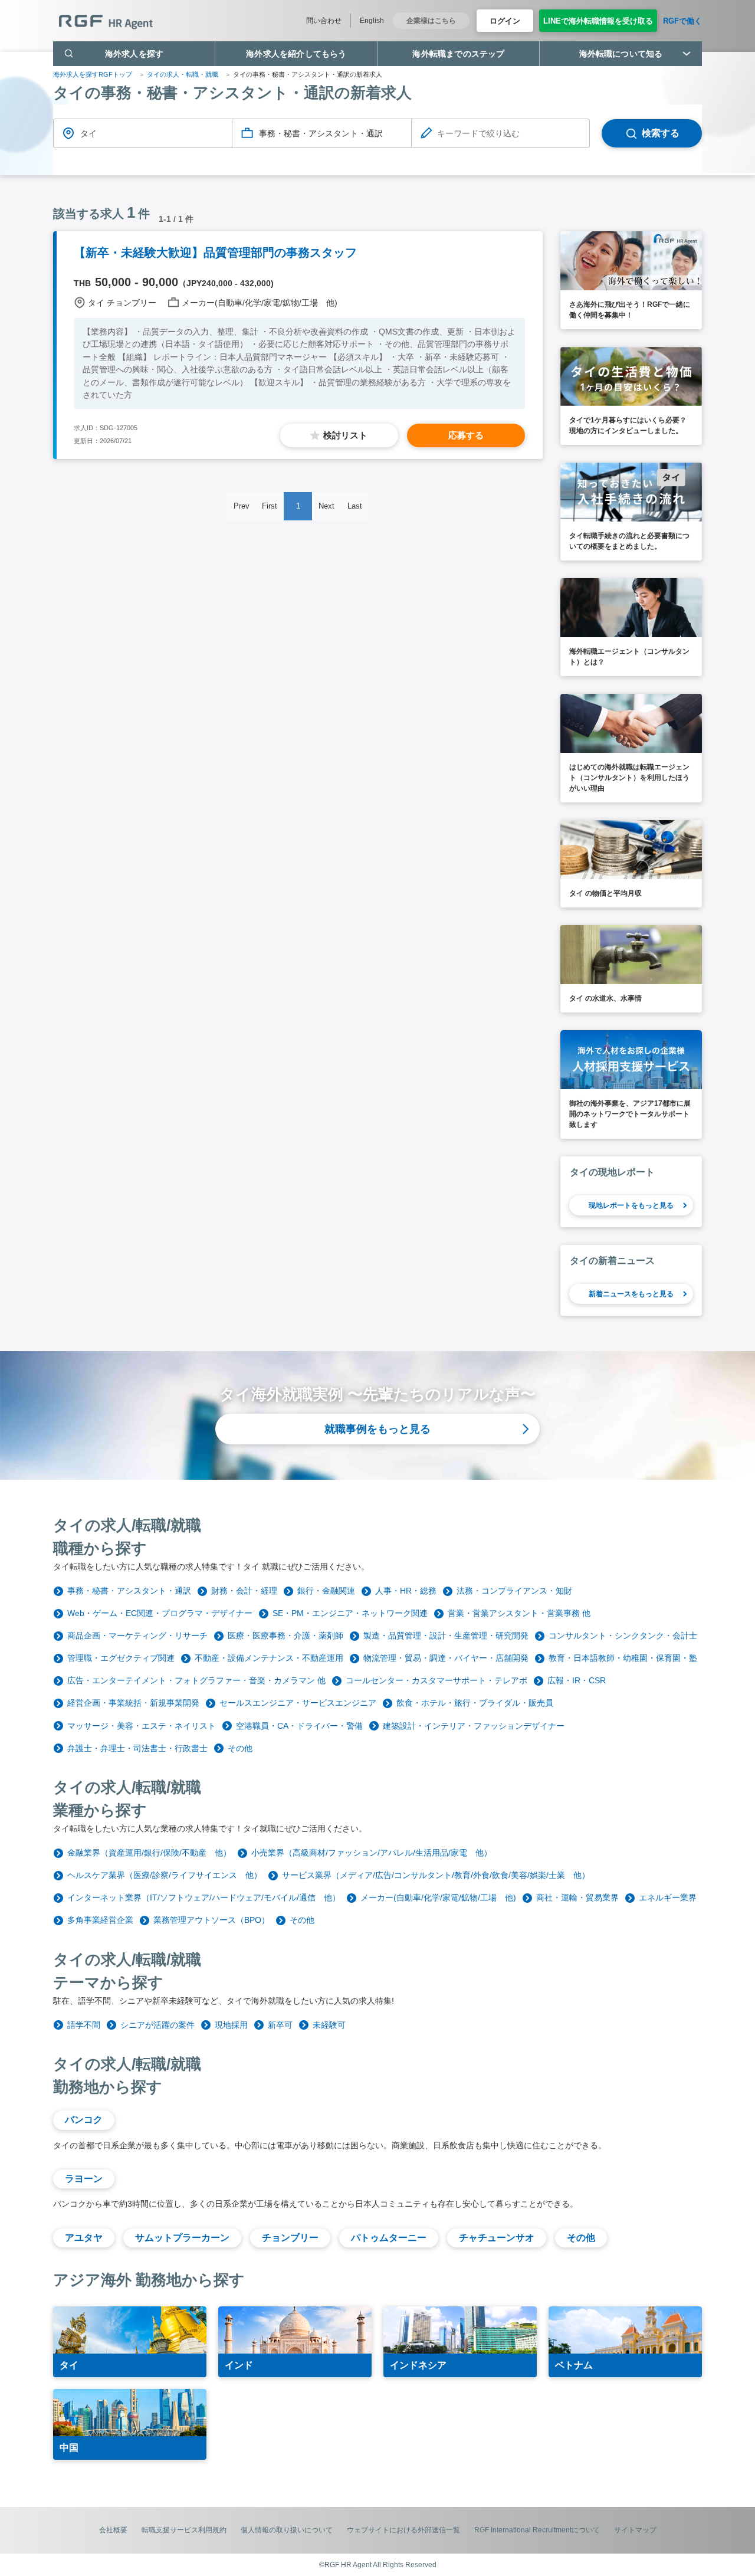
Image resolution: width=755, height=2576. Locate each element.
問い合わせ (324, 21)
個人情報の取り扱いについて (287, 2530)
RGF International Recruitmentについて (537, 2530)
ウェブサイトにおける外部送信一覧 (403, 2530)
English (372, 21)
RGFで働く (682, 21)
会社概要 (113, 2530)
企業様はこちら (431, 21)
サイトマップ (635, 2530)
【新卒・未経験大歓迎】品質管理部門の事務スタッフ (215, 253)
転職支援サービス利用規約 (184, 2530)
